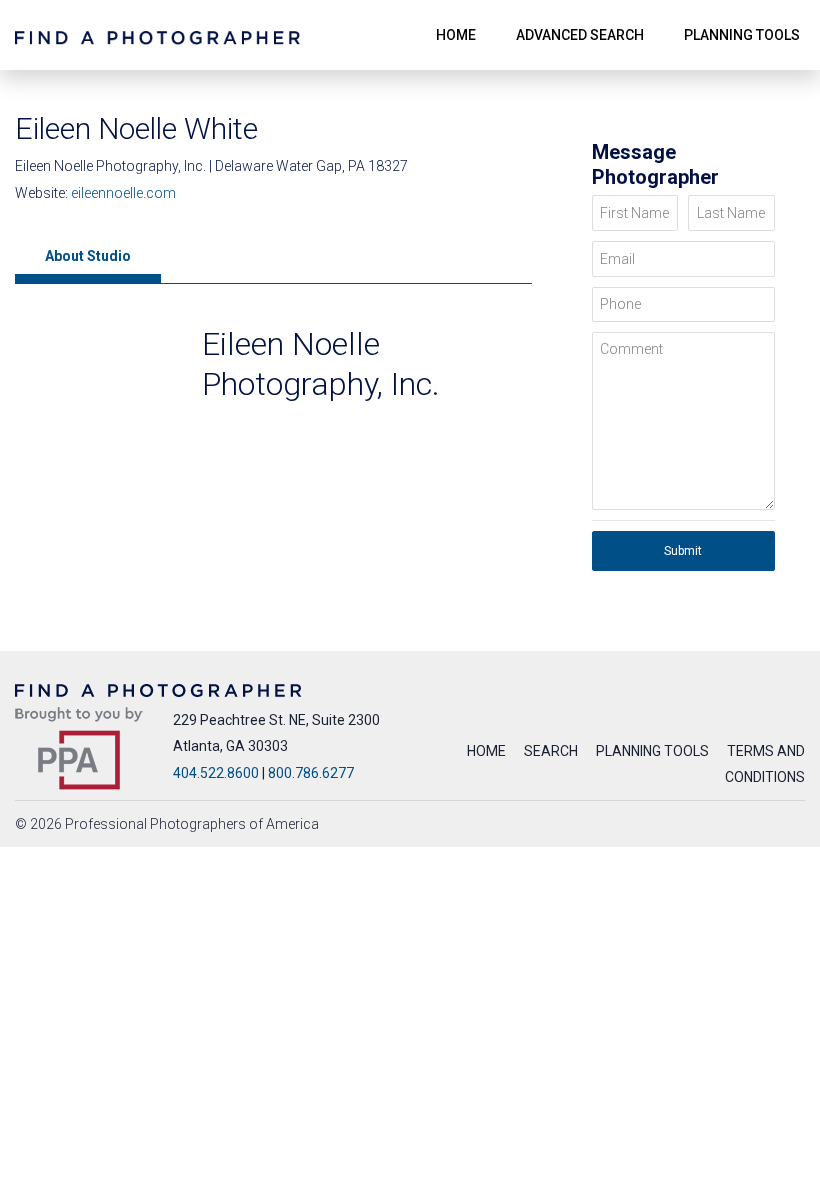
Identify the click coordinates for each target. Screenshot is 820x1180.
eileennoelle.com (123, 193)
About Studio (88, 256)
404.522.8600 (216, 773)
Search (551, 751)
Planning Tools (652, 751)
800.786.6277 (311, 773)
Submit (683, 551)
